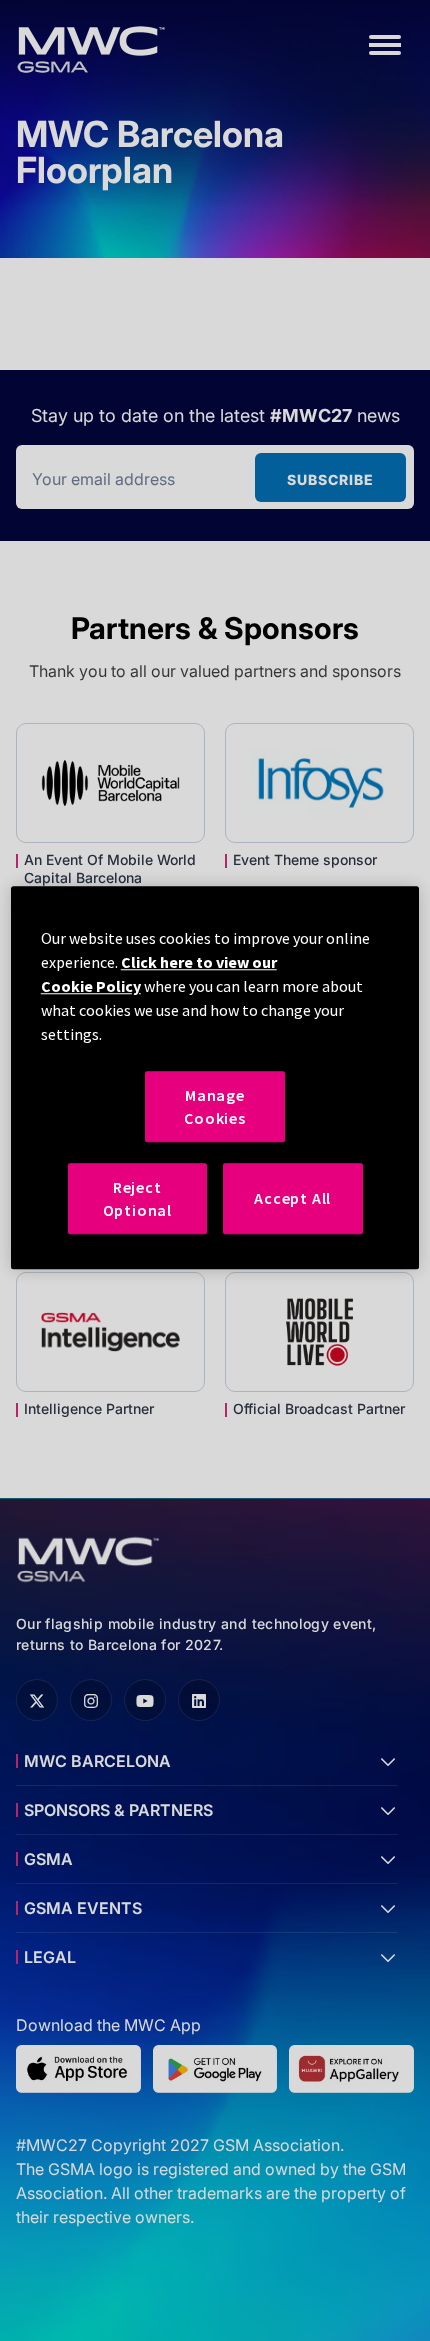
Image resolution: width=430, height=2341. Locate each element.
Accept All (292, 1199)
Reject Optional (137, 1198)
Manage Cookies (215, 1107)
